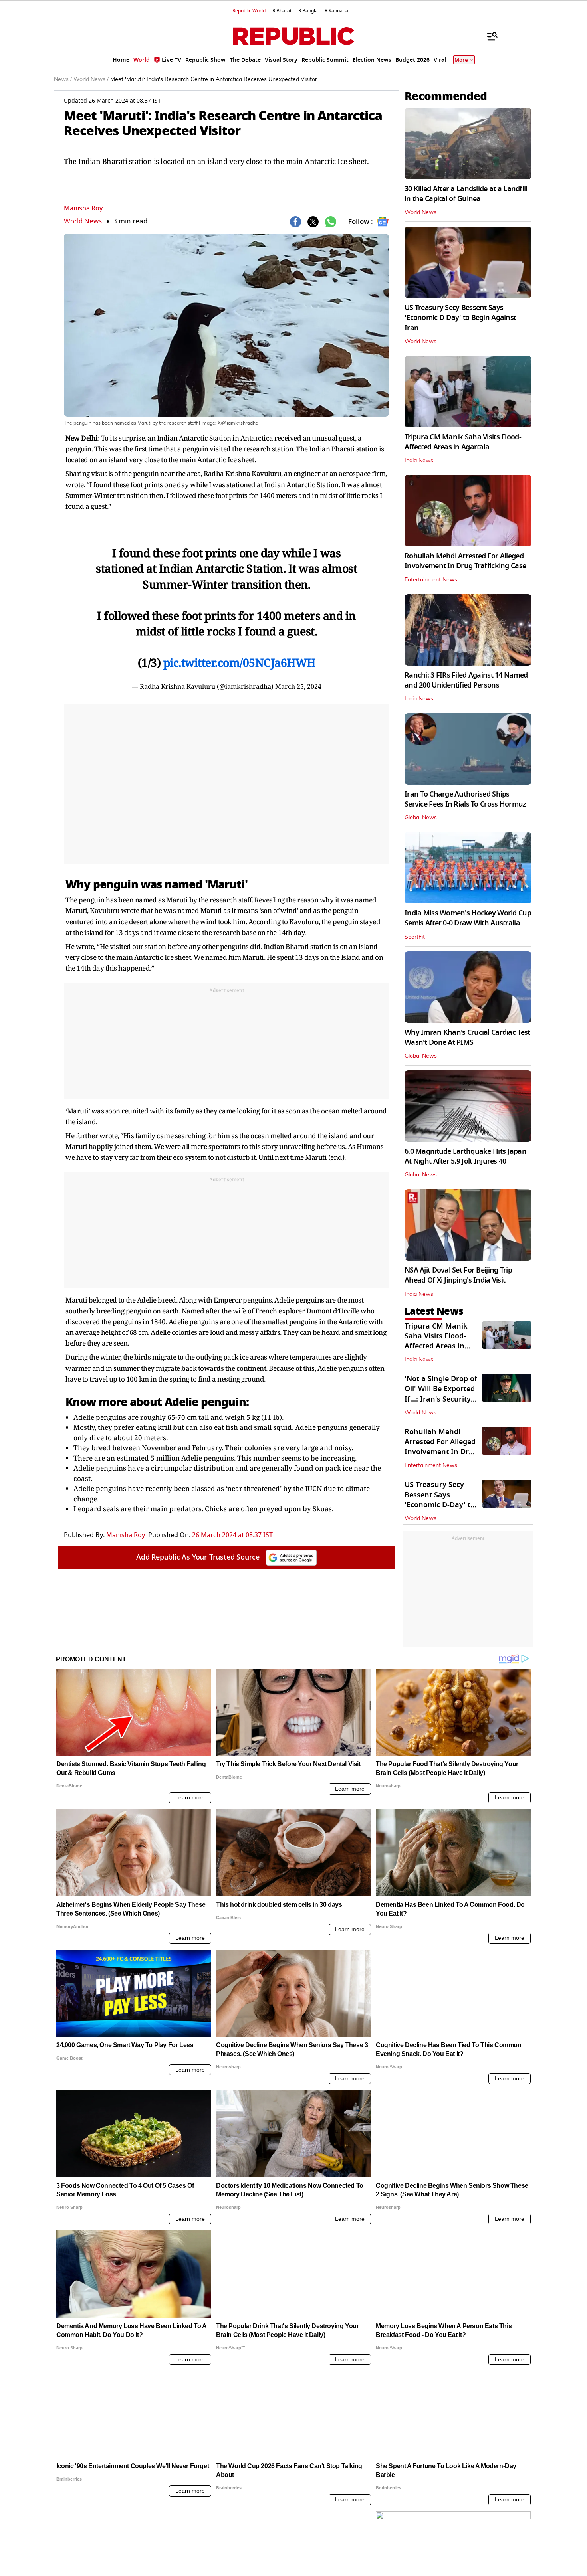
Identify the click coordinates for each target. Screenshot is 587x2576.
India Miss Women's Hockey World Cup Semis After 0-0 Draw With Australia (468, 918)
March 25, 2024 (298, 686)
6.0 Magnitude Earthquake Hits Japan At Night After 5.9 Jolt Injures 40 (465, 1156)
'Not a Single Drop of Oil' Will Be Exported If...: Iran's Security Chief (441, 1394)
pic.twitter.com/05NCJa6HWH (239, 662)
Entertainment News (431, 580)
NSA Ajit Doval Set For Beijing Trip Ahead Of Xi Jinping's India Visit (458, 1275)
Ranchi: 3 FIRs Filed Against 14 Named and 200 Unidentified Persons (466, 680)
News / (63, 79)
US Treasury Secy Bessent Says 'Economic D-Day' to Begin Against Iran (460, 318)
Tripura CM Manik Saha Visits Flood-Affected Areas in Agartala (463, 442)
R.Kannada (336, 11)
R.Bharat (282, 11)
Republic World (249, 11)
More (461, 60)
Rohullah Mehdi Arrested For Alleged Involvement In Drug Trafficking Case (465, 561)
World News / (91, 79)
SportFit (415, 937)
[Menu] (488, 36)
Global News (421, 818)
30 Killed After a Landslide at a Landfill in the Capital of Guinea (466, 194)
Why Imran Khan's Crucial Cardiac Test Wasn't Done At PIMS (467, 1037)
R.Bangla (308, 11)
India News (419, 461)
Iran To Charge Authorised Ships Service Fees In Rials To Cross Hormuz (465, 799)
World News (83, 221)
